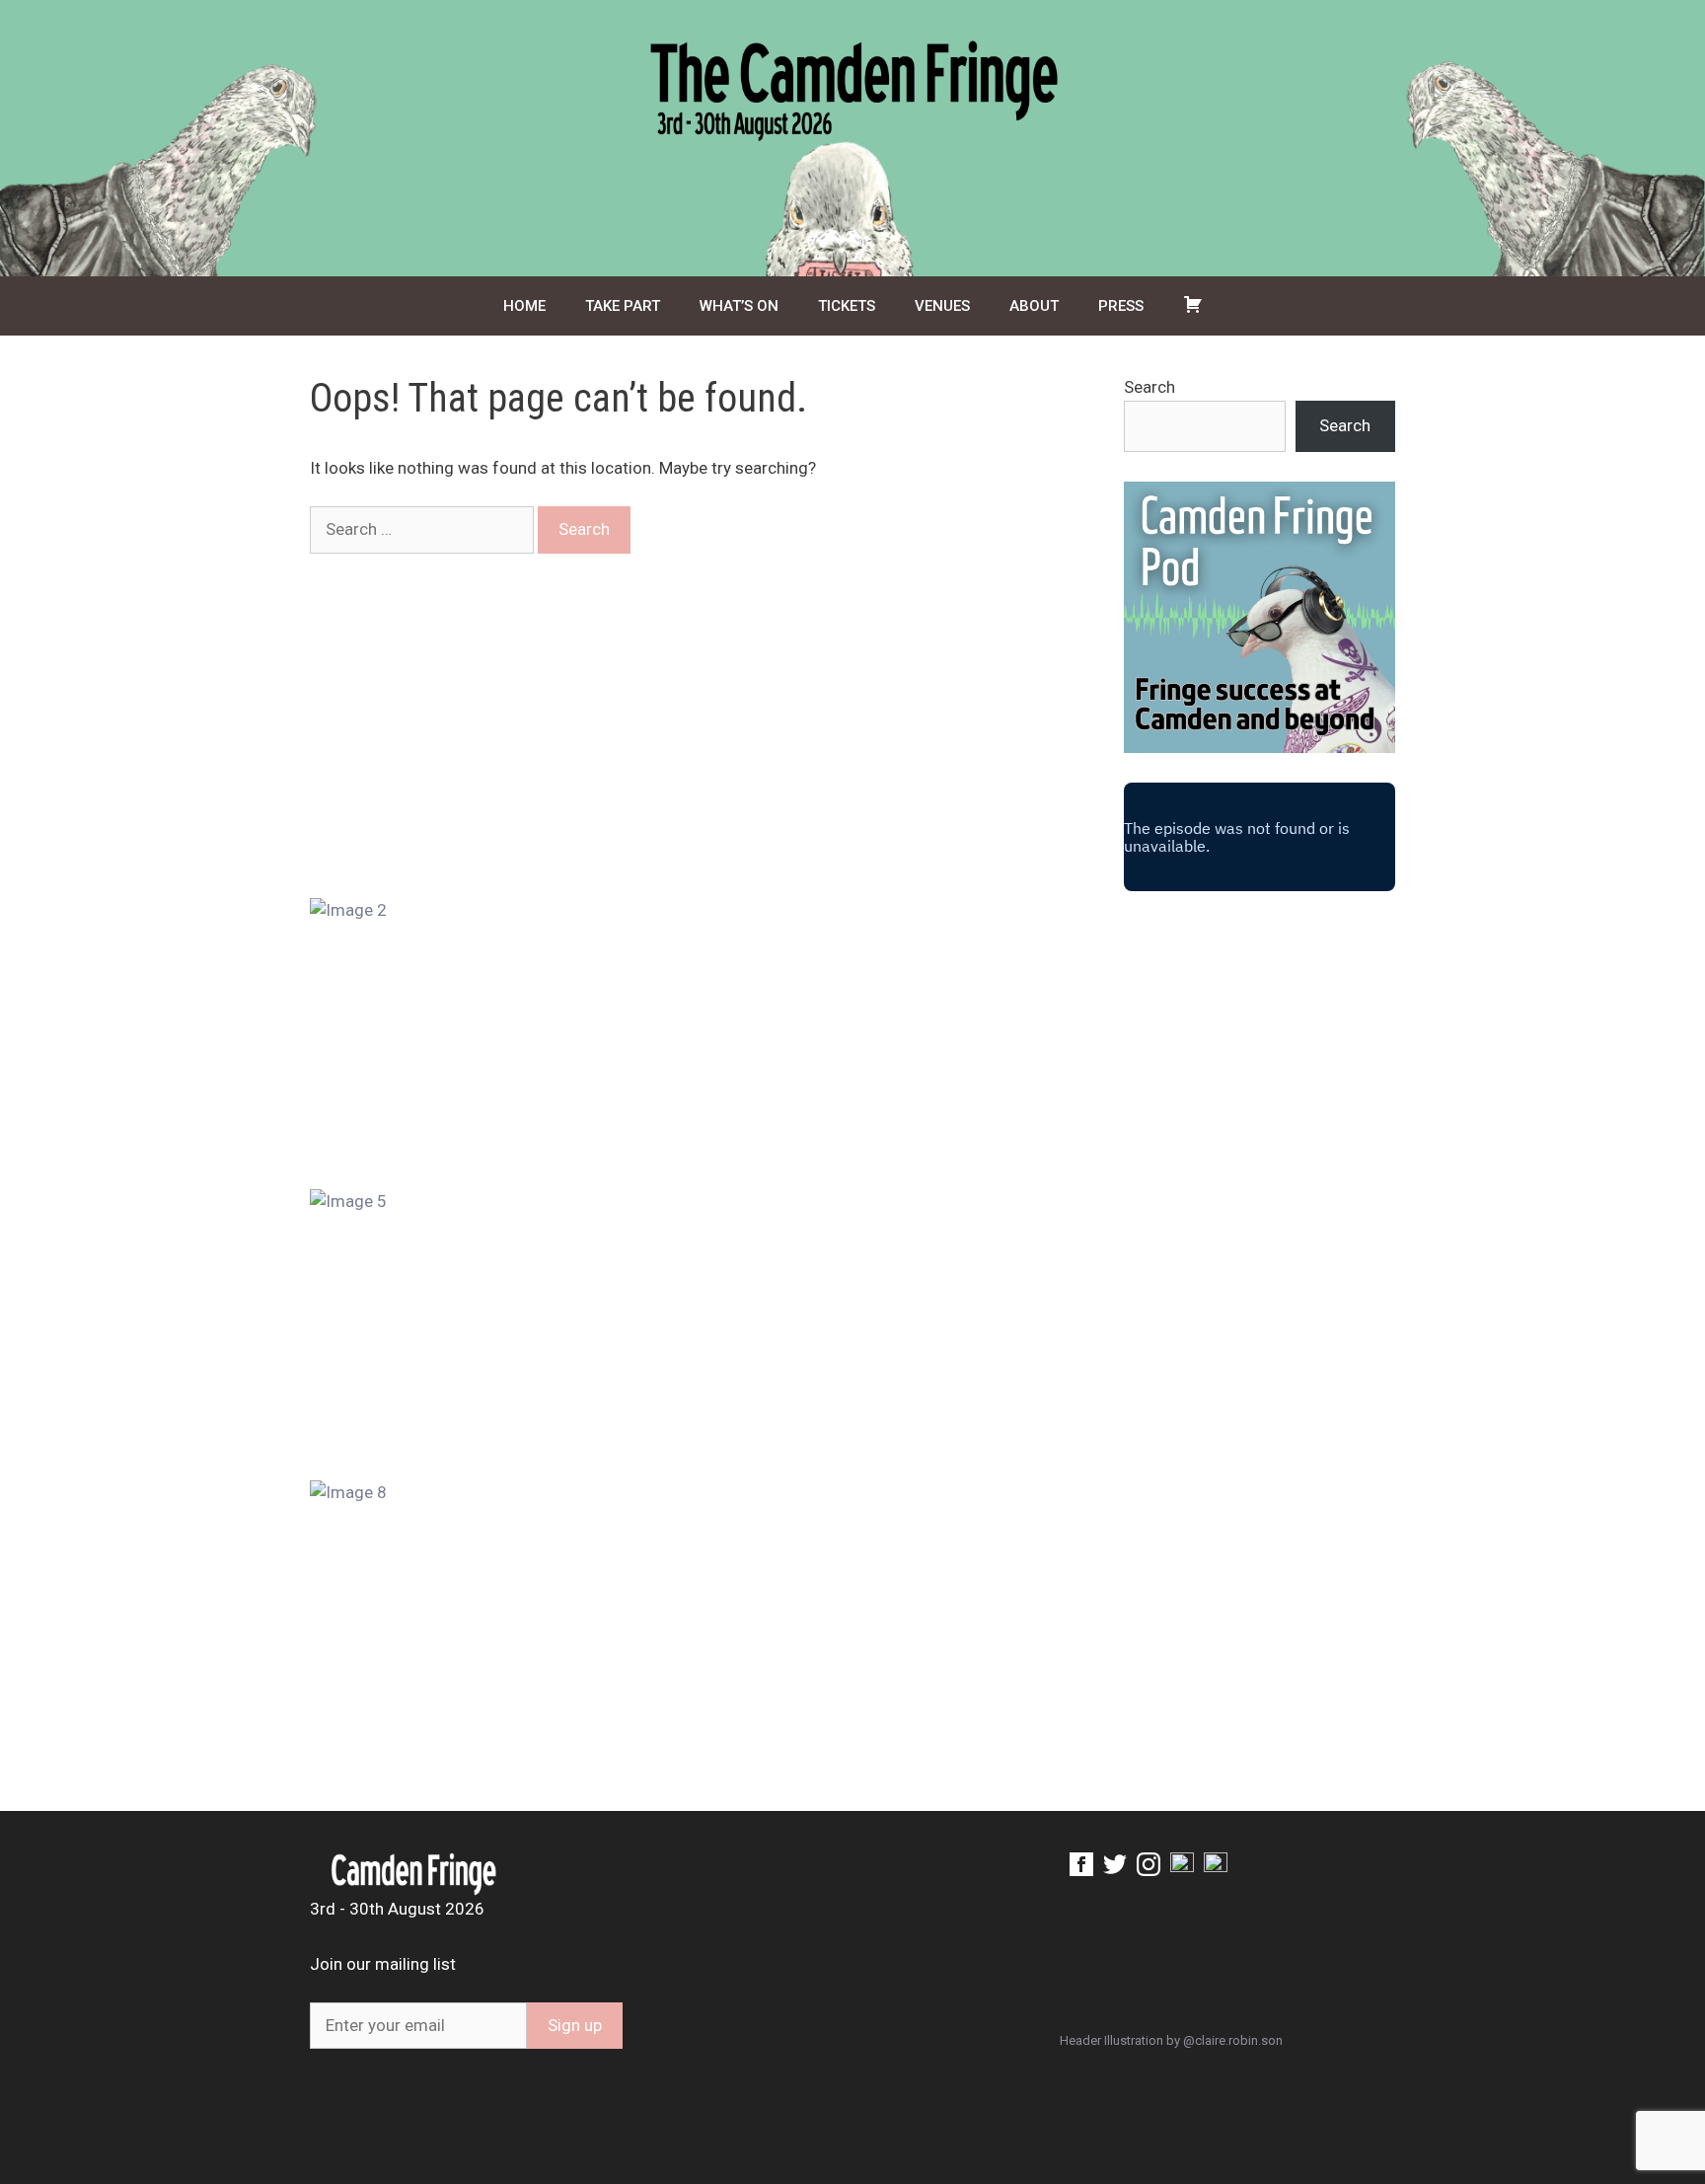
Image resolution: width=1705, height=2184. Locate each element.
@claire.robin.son (1233, 2040)
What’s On (739, 306)
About (1034, 306)
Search (1149, 387)
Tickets (847, 306)
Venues (942, 306)
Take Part (623, 306)
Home (524, 306)
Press (1121, 306)
